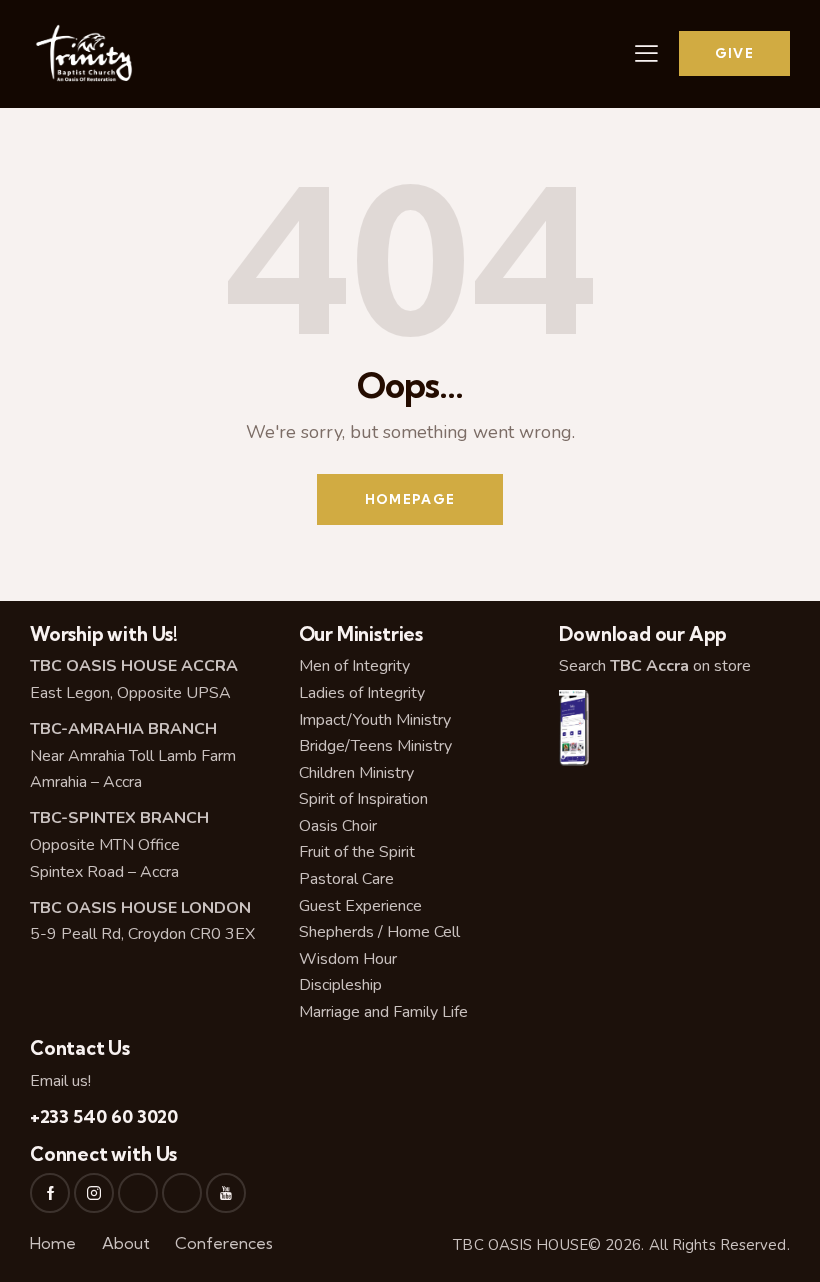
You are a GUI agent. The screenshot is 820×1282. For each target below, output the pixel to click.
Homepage (410, 499)
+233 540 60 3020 (104, 1116)
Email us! (60, 1081)
